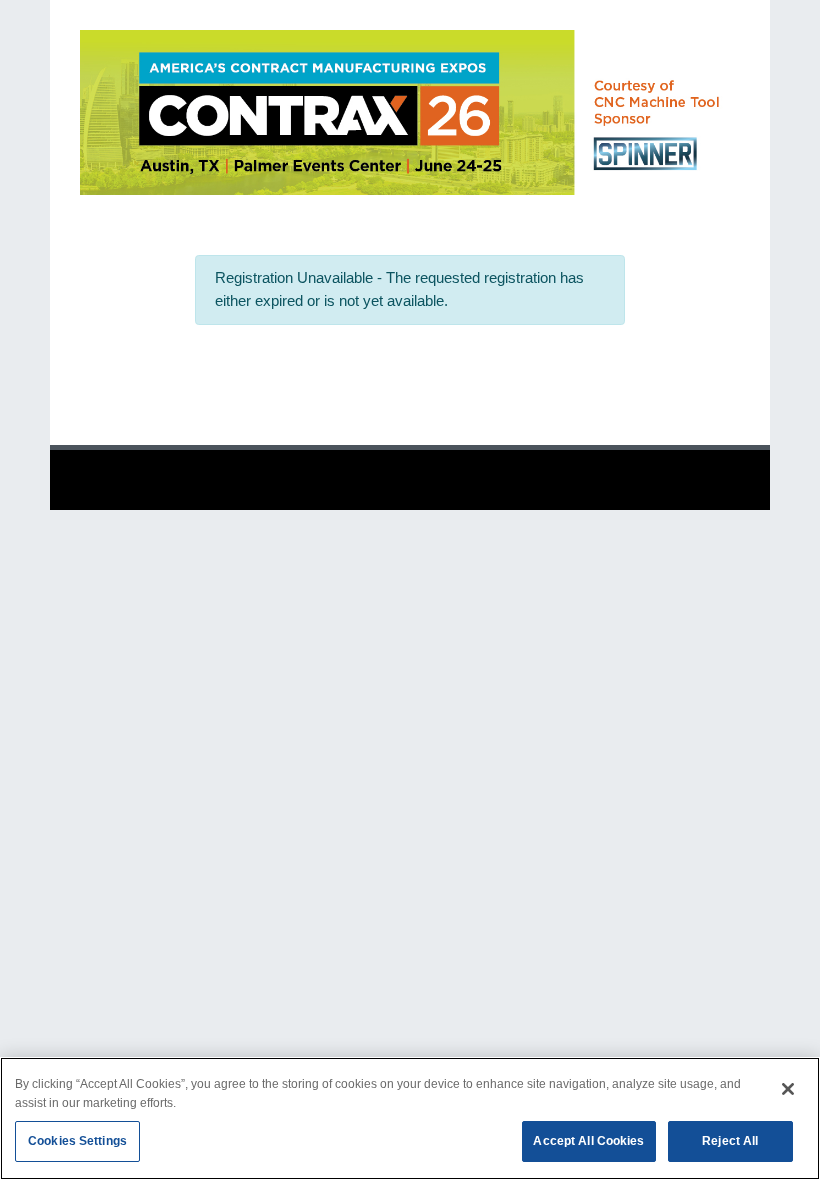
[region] (410, 1118)
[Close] (788, 1089)
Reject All (730, 1141)
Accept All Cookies (588, 1141)
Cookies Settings (77, 1141)
